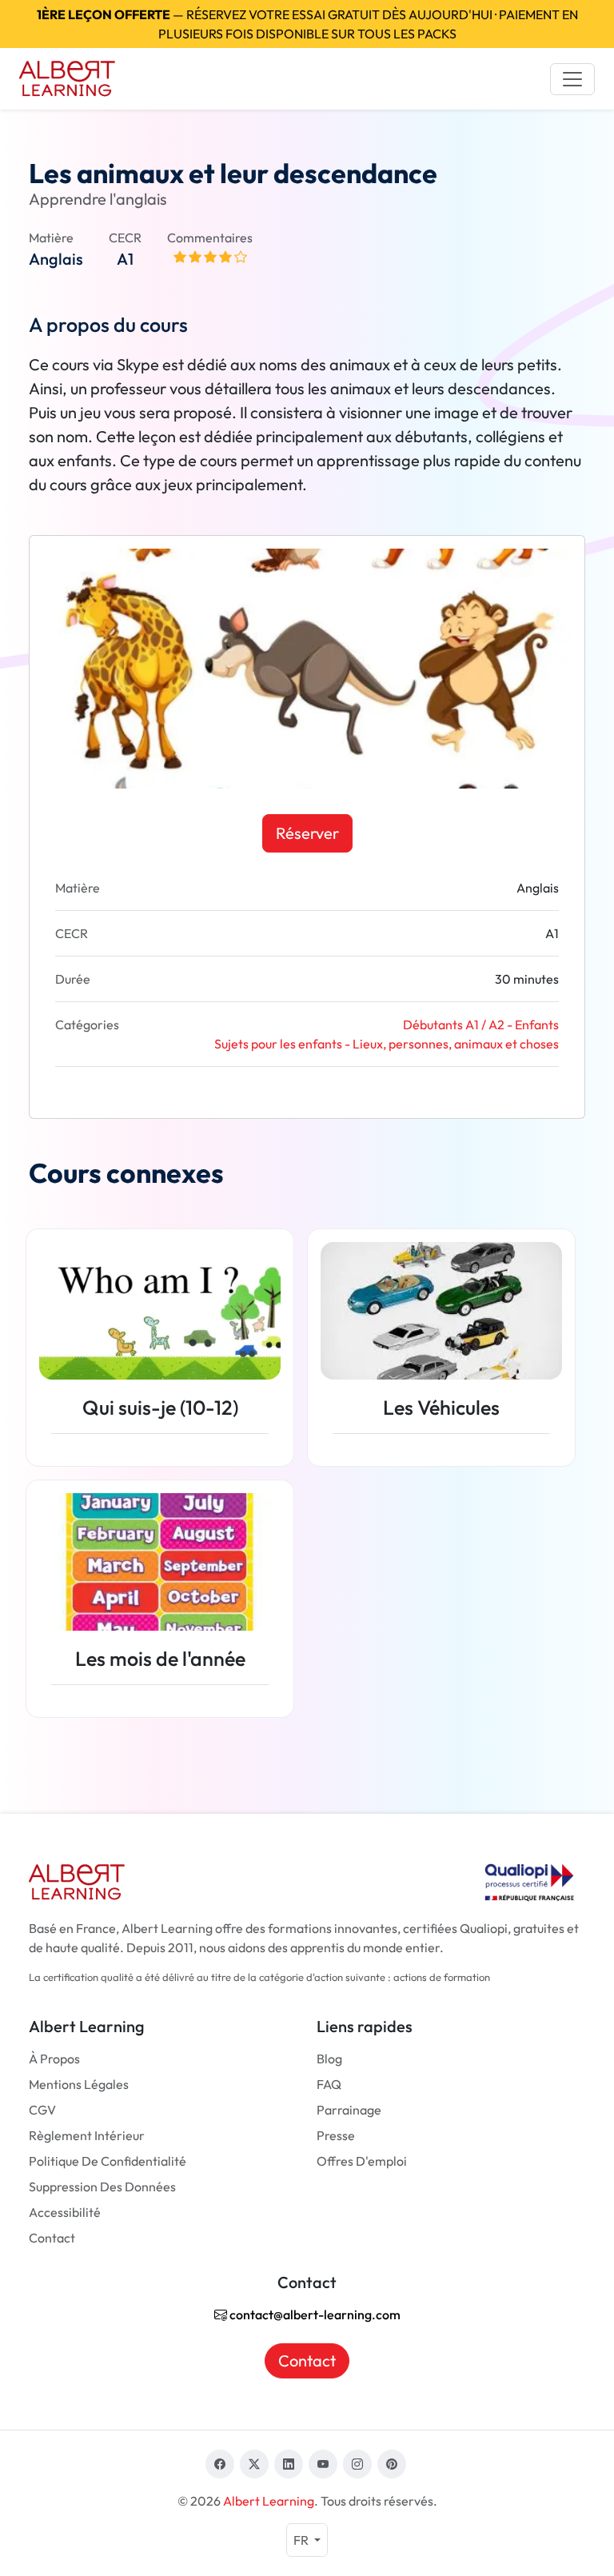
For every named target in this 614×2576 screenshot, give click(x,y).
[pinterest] (392, 2464)
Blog (329, 2059)
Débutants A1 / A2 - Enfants (481, 1024)
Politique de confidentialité (108, 2161)
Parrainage (349, 2110)
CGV (42, 2110)
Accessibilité (65, 2212)
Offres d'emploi (362, 2161)
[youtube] (323, 2464)
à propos (54, 2059)
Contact (52, 2238)
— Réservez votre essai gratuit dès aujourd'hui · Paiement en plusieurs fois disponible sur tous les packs (307, 24)
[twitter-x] (254, 2464)
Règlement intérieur (87, 2135)
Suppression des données (102, 2187)
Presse (336, 2135)
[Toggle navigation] (572, 79)
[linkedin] (289, 2464)
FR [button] (302, 2540)
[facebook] (220, 2464)
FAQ (329, 2084)
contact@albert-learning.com (314, 2314)
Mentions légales (79, 2084)
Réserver (307, 833)
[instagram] (357, 2464)
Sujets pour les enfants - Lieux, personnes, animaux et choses (387, 1044)
